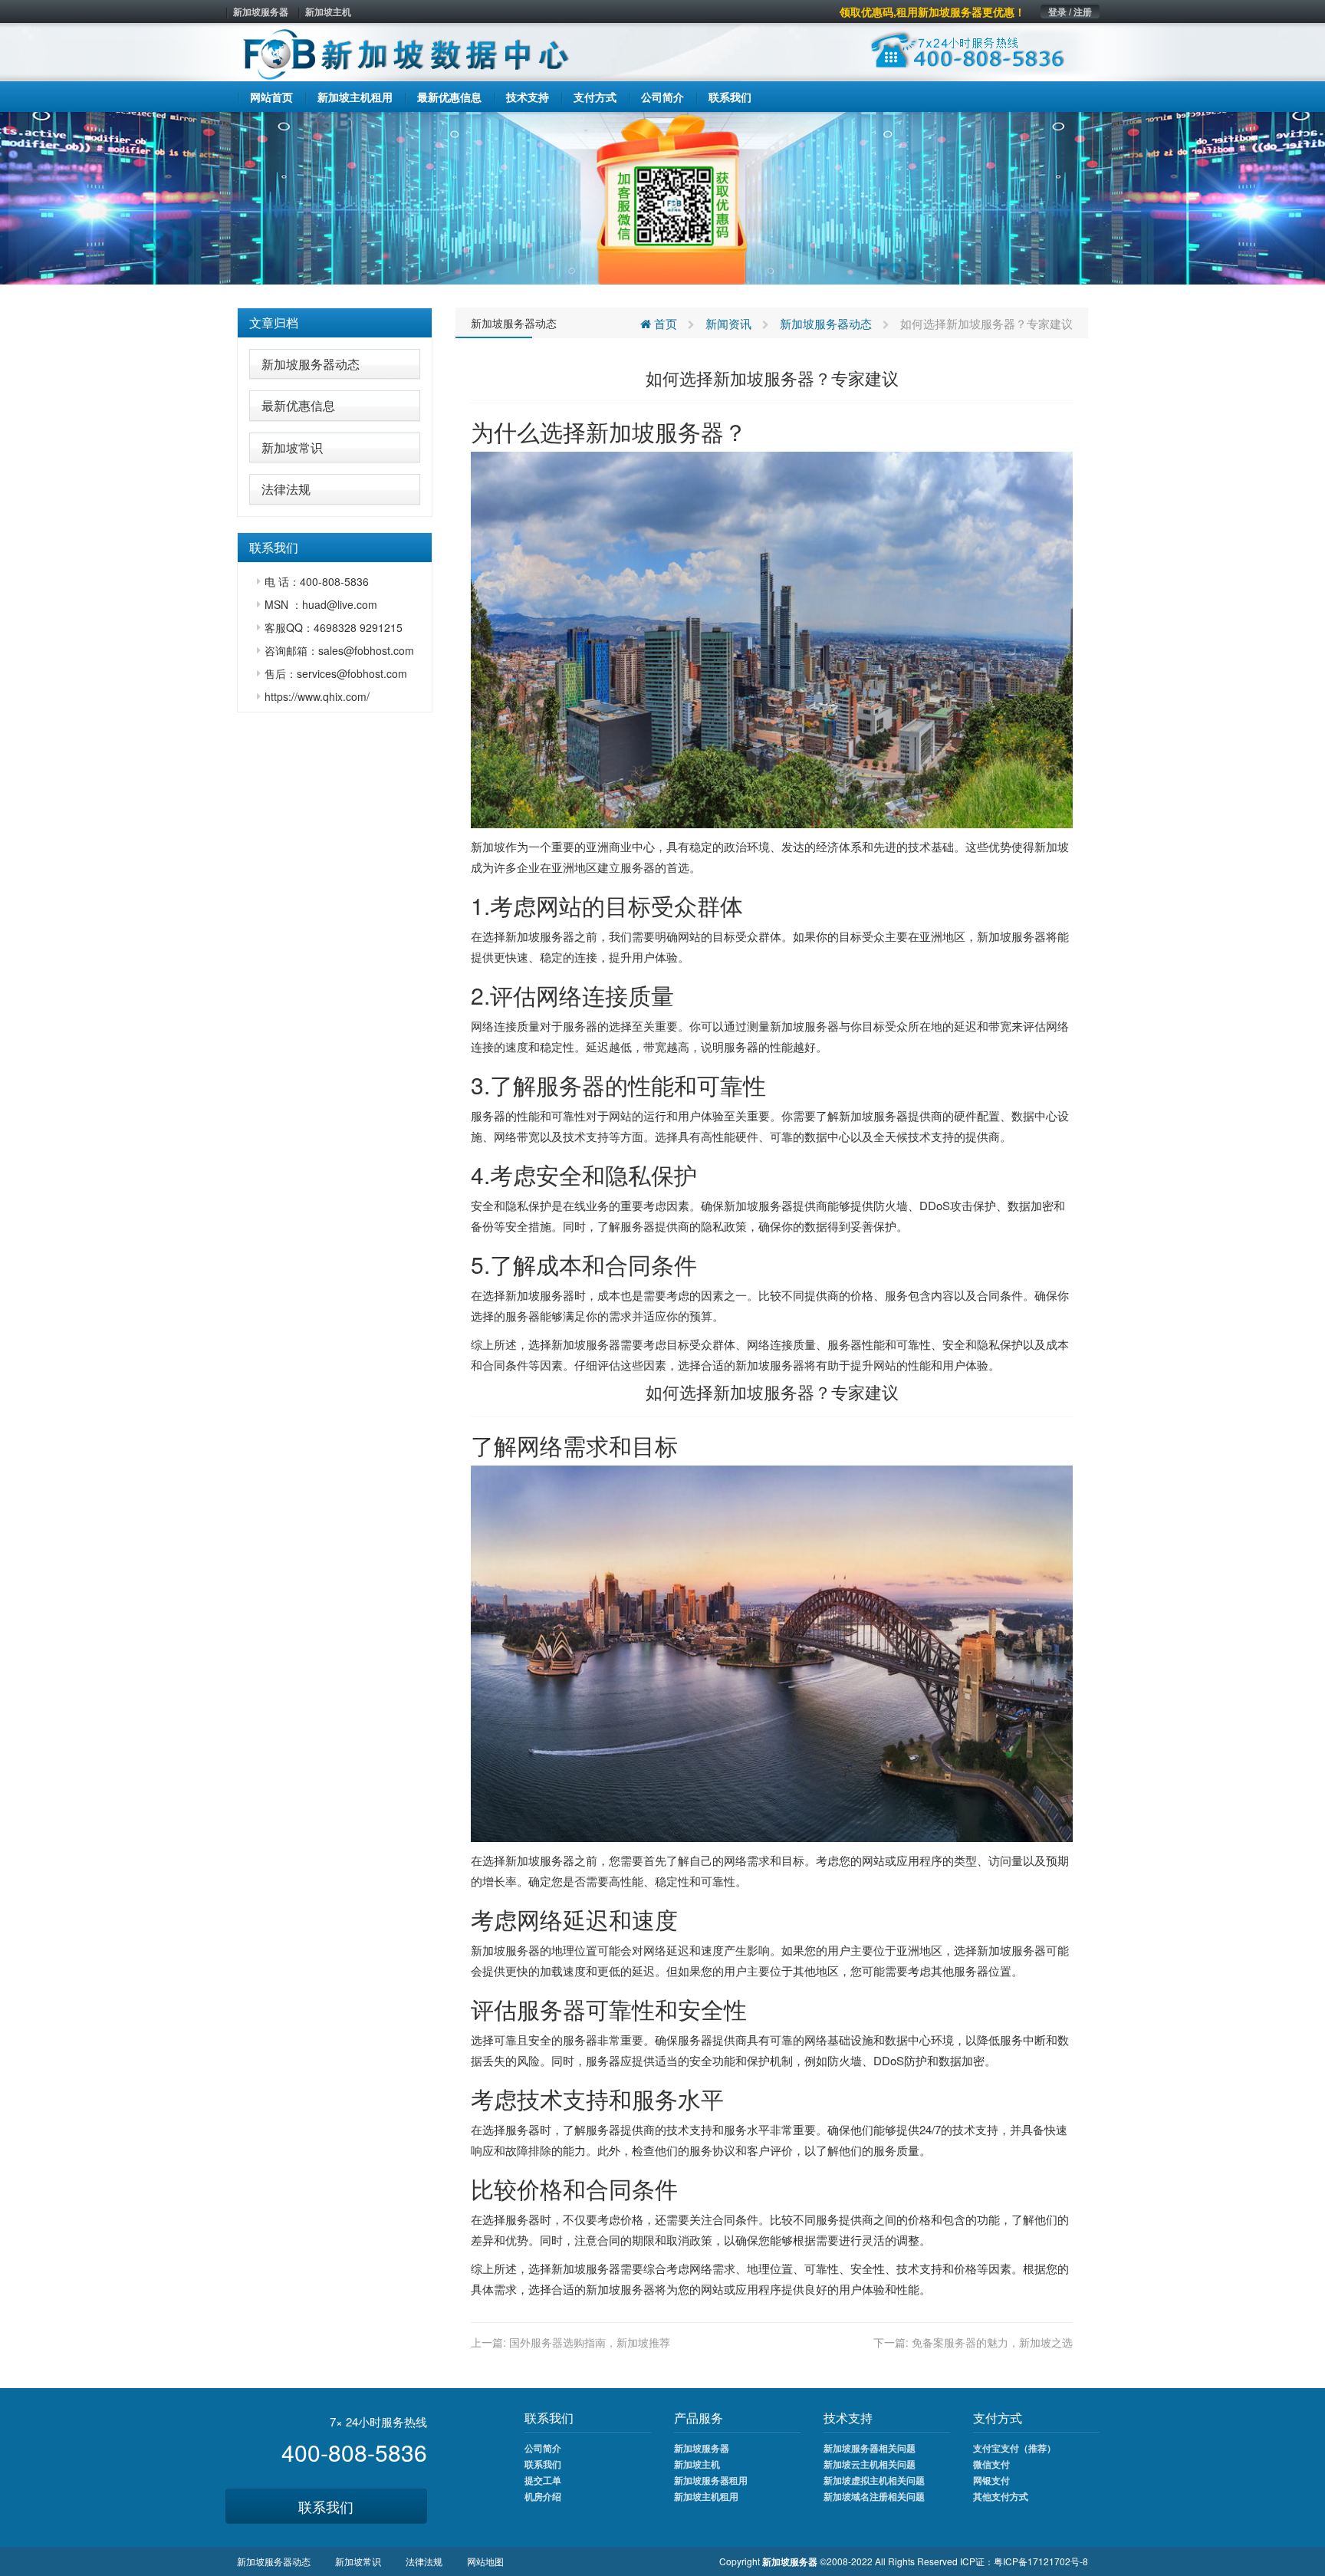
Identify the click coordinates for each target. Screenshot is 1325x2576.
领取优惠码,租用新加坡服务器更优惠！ (932, 12)
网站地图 (485, 2561)
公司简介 (543, 2448)
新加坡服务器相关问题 (870, 2448)
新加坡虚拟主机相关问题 (874, 2480)
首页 (664, 323)
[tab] (335, 323)
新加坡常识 (292, 447)
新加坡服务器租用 (711, 2480)
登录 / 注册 (1070, 12)
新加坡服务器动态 (311, 364)
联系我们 (326, 2506)
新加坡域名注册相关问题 (874, 2496)
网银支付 (991, 2480)
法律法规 (286, 489)
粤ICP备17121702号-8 (1041, 2561)
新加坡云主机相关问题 (870, 2464)
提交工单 (543, 2480)
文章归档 (274, 322)
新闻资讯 (728, 323)
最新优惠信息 (298, 405)
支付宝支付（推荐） (1014, 2448)
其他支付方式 (1001, 2496)
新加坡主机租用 (706, 2496)
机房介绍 (543, 2496)
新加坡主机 (328, 12)
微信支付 (991, 2464)
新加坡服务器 (261, 12)
